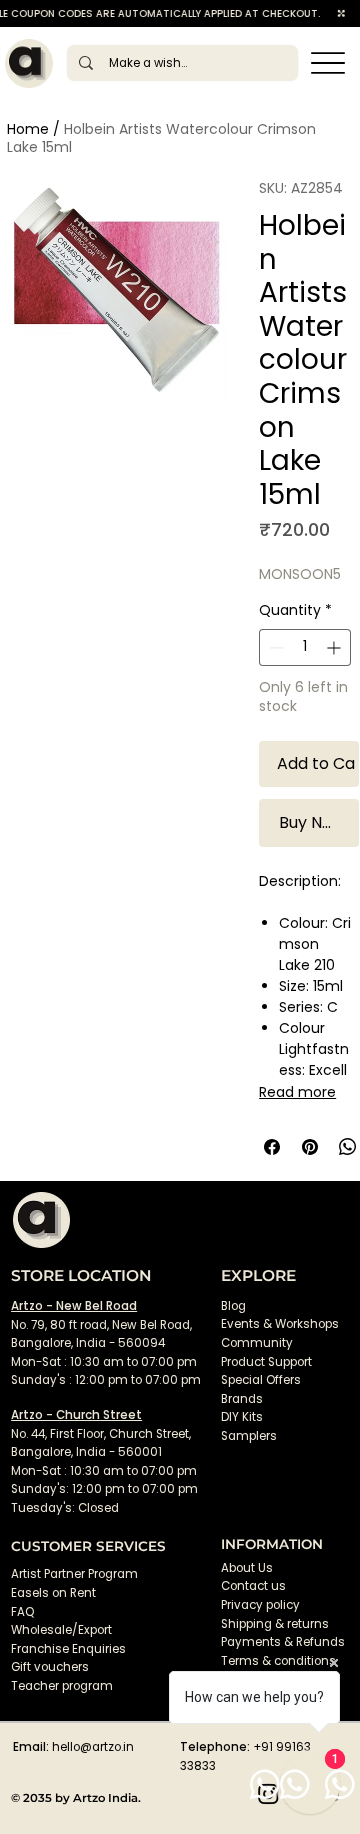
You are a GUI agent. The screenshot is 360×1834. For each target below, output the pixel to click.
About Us (247, 1568)
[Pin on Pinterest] (310, 1147)
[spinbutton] (305, 647)
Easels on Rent (53, 1593)
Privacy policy (260, 1605)
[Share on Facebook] (272, 1147)
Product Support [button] (266, 1362)
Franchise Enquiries (68, 1649)
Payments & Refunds (283, 1642)
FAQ (22, 1612)
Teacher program (62, 1686)
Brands (242, 1399)
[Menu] (328, 63)
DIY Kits (242, 1417)
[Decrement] (274, 647)
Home (28, 129)
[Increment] (335, 647)
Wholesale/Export (61, 1630)
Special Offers (261, 1380)
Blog (233, 1306)
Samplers (249, 1436)
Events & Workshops (280, 1324)
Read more (297, 1092)
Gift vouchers (50, 1667)
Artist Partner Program (74, 1574)
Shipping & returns (275, 1624)
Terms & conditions (280, 1661)
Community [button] (257, 1343)
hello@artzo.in (93, 1747)
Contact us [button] (253, 1586)
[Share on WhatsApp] (348, 1147)
